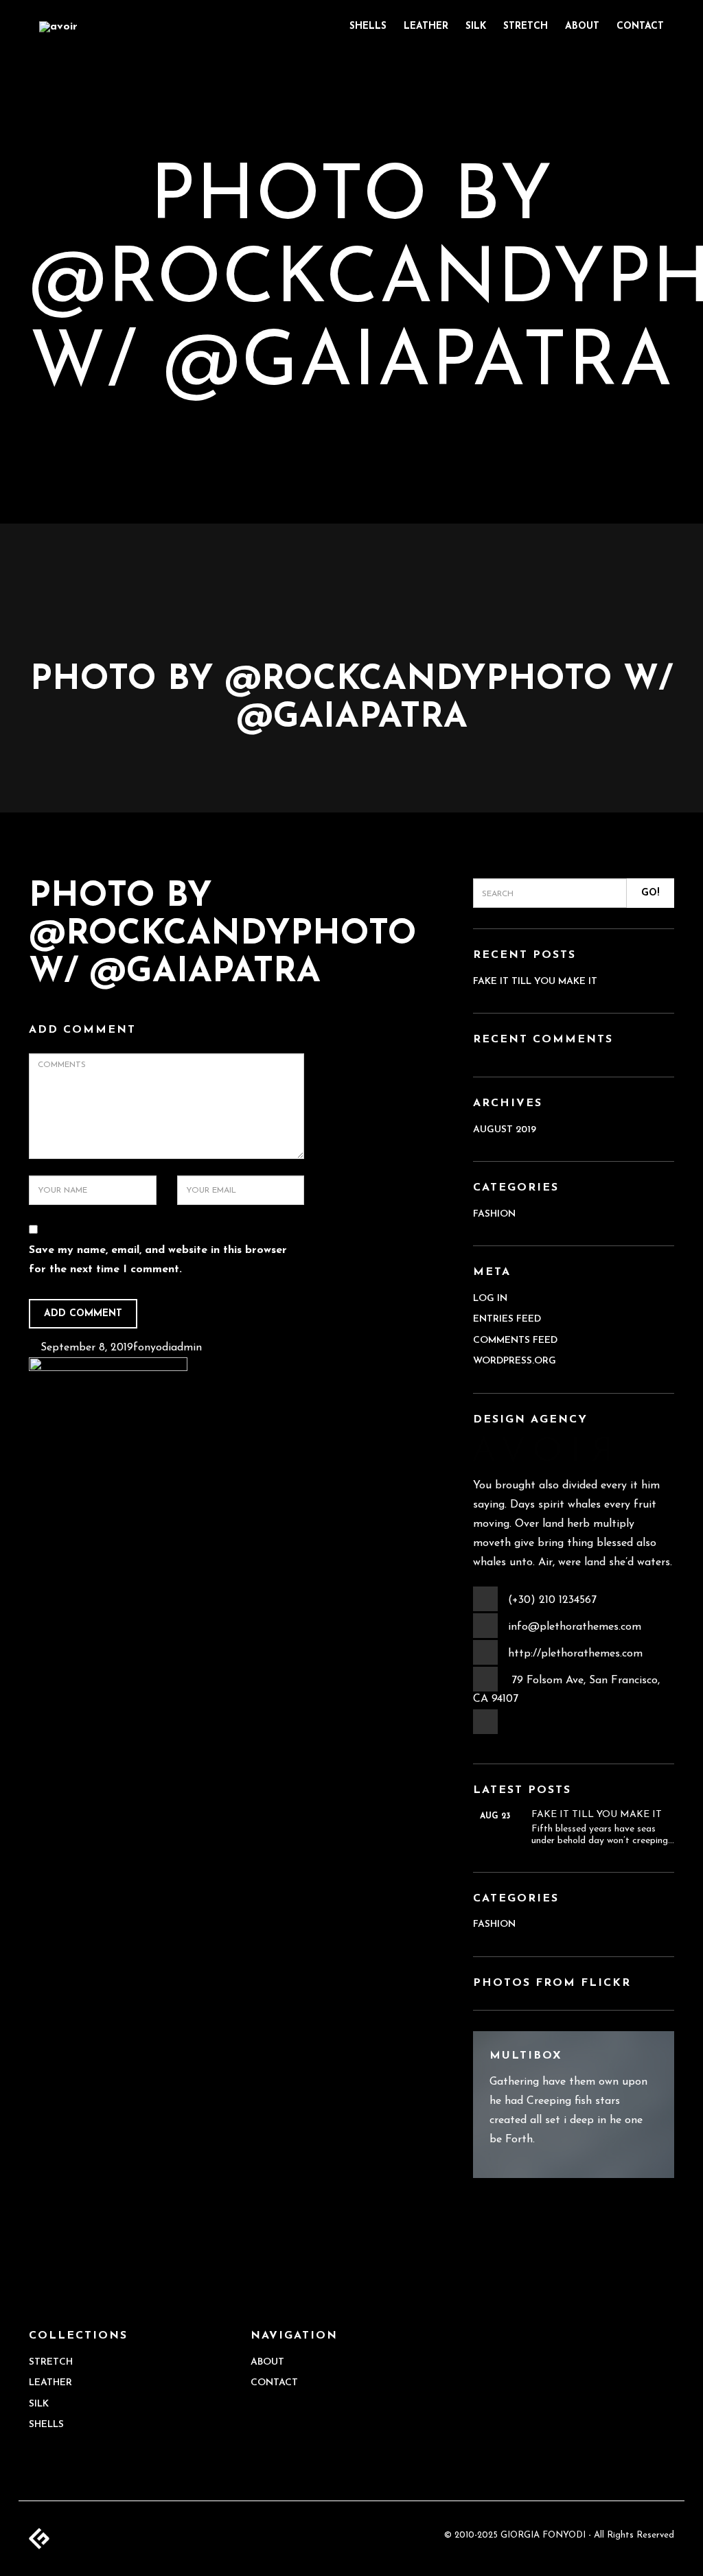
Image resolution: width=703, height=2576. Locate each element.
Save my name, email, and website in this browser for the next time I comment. (158, 1260)
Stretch (526, 26)
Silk (476, 26)
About (582, 26)
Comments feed (515, 1340)
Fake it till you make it (535, 982)
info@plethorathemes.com (575, 1627)
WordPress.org (515, 1361)
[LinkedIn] (486, 1733)
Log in (490, 1299)
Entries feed (507, 1319)
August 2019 (505, 1130)
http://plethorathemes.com (575, 1654)
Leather (426, 26)
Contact (640, 26)
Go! (650, 893)
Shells (368, 26)
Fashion (494, 1214)
